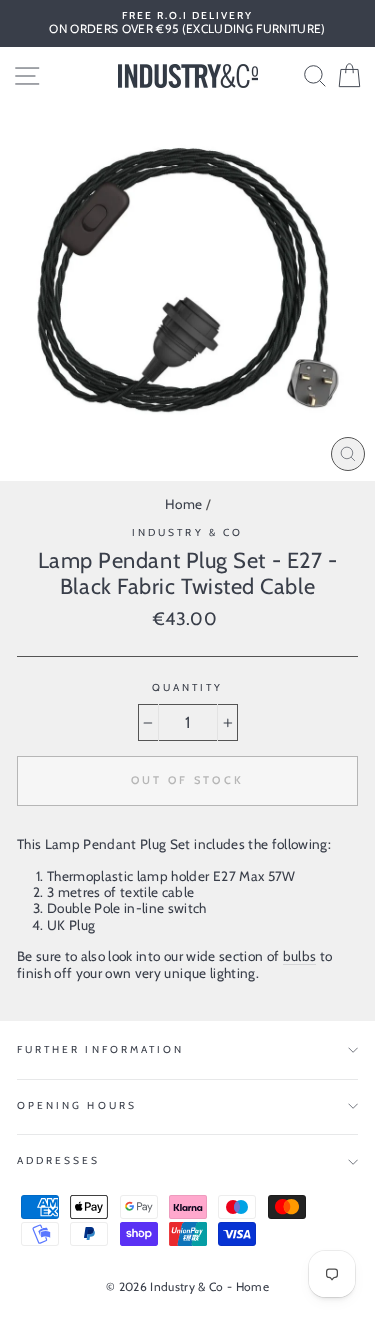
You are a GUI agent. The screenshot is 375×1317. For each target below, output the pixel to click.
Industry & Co (187, 532)
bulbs (300, 956)
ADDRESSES (59, 1160)
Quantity (187, 688)
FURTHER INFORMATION (100, 1049)
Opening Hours (77, 1105)
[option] (187, 23)
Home (183, 504)
